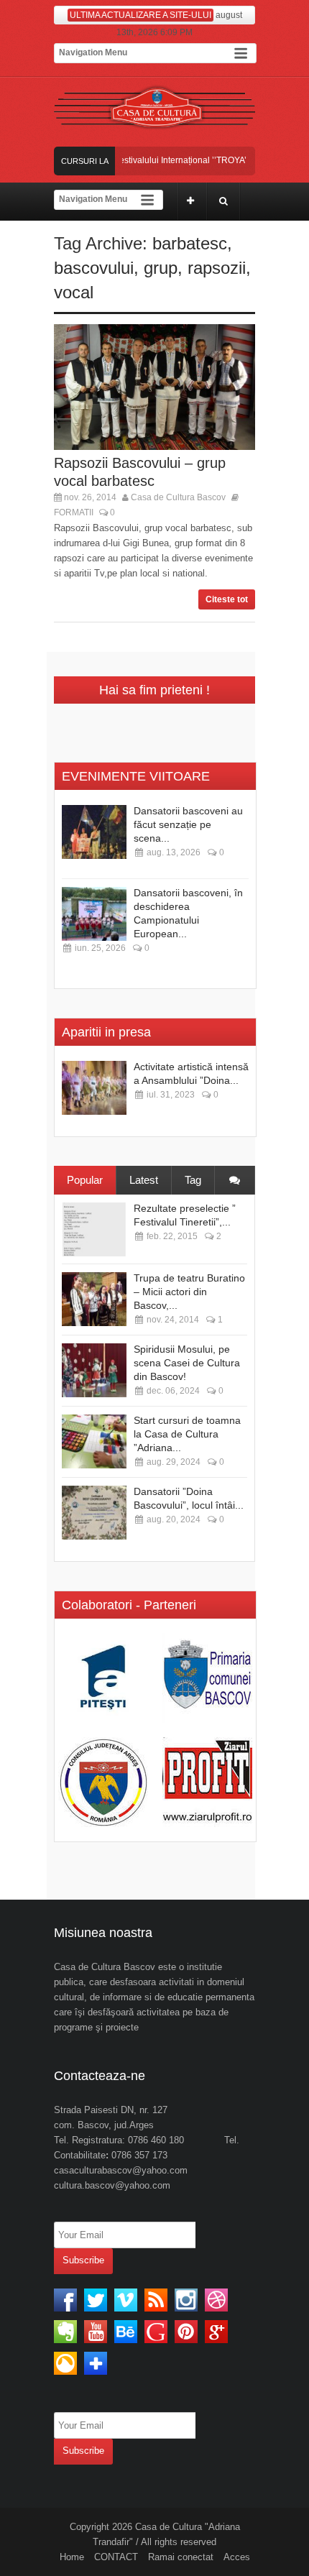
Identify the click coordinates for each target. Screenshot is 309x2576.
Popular (85, 1180)
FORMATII (74, 512)
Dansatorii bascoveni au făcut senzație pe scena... (188, 824)
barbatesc (190, 243)
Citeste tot (227, 599)
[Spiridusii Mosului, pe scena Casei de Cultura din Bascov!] (94, 1370)
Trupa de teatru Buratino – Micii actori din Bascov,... (189, 1292)
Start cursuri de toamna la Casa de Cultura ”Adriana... (187, 1434)
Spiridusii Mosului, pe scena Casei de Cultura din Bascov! (187, 1363)
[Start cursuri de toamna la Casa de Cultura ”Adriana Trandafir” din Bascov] (94, 1441)
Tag (193, 1180)
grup (161, 268)
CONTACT (116, 2557)
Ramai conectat (181, 2557)
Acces (237, 2557)
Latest (144, 1180)
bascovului (94, 268)
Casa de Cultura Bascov (178, 497)
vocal (74, 292)
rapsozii (217, 268)
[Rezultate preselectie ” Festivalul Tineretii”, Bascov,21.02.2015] (94, 1229)
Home (72, 2557)
